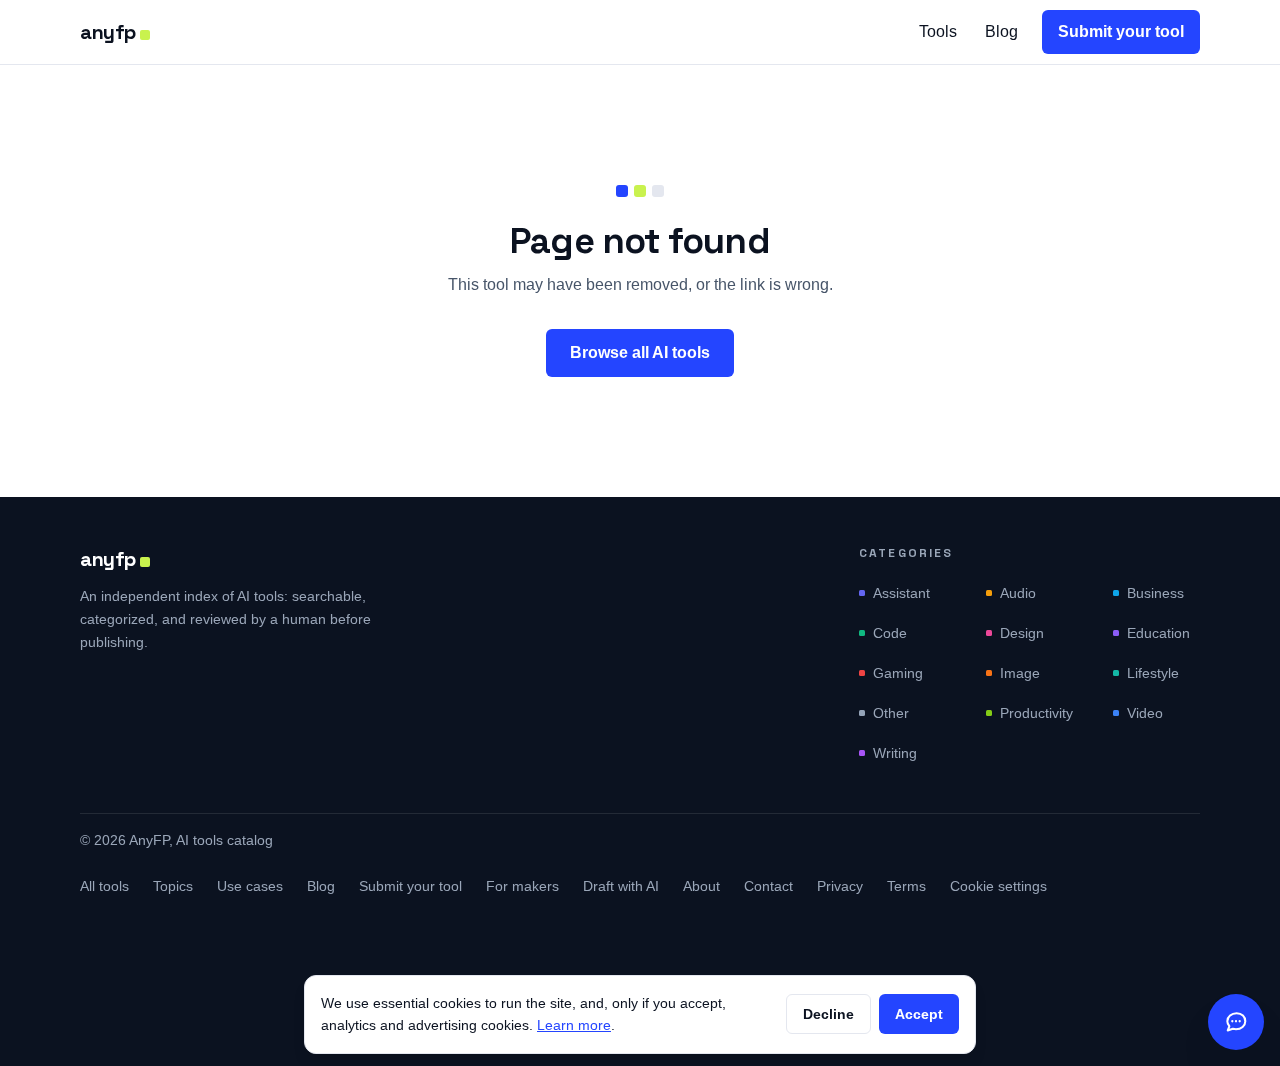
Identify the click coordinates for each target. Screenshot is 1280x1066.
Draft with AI (621, 886)
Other (891, 713)
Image (1020, 673)
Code (890, 633)
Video (1145, 713)
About (701, 886)
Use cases (250, 886)
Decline (828, 1014)
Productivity (1036, 713)
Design (1022, 633)
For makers (522, 886)
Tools (938, 31)
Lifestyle (1153, 673)
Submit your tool (1121, 31)
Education (1158, 633)
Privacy (840, 886)
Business (1155, 593)
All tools (104, 886)
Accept (919, 1014)
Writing (895, 753)
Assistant (901, 593)
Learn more (574, 1025)
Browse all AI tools (640, 352)
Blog (1001, 31)
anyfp (108, 32)
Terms (906, 886)
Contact (768, 886)
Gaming (898, 673)
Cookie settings (998, 886)
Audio (1018, 593)
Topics (173, 886)
